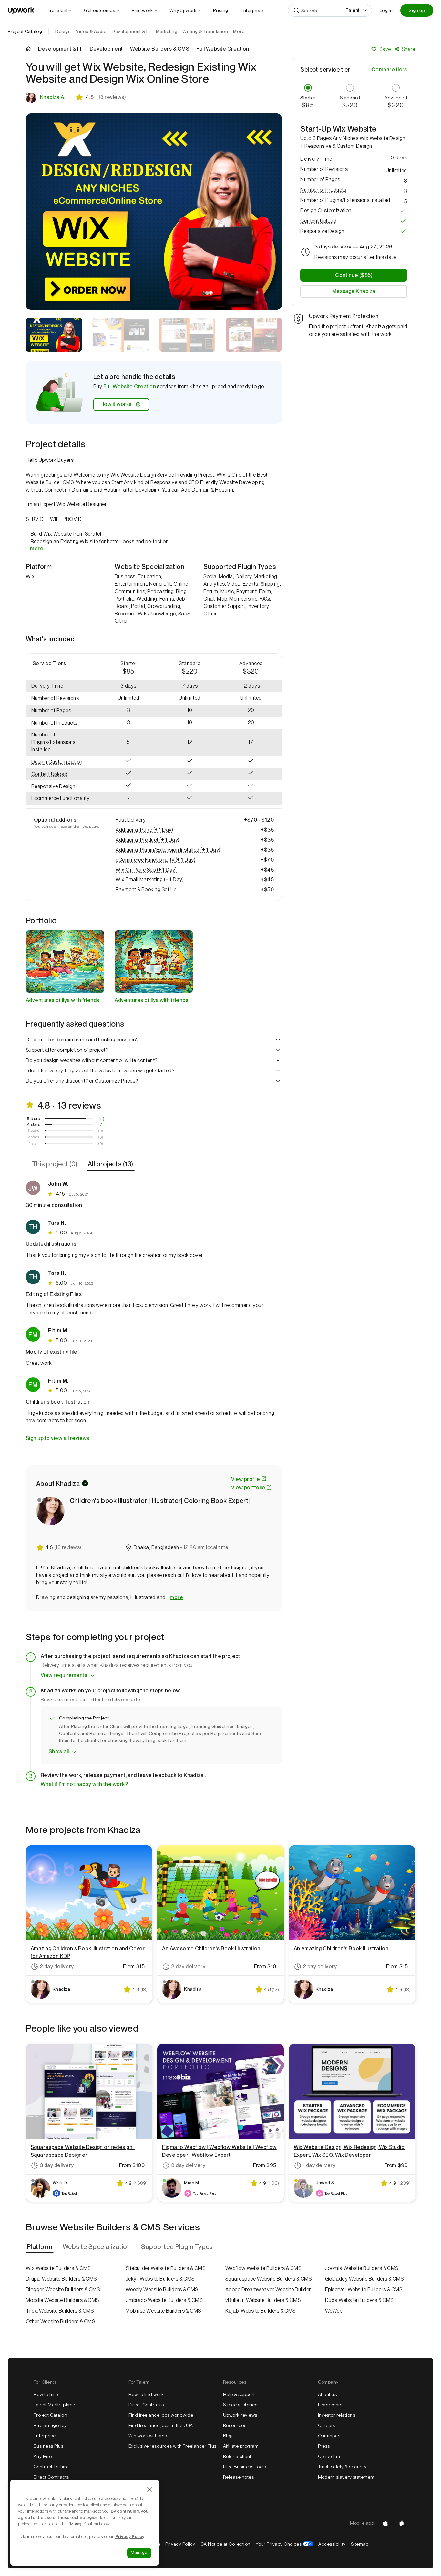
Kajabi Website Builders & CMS (261, 2311)
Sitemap (360, 2544)
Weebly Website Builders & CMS (162, 2290)
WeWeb (334, 2311)
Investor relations (337, 2415)
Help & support (239, 2394)
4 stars (34, 1124)
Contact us (330, 2456)
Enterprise (45, 2436)
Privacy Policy (180, 2544)
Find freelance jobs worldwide (161, 2415)
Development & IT (60, 49)
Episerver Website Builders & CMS (364, 2290)
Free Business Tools (245, 2467)
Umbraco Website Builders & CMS (164, 2300)
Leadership (330, 2405)
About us (328, 2394)
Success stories (240, 2405)
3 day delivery (57, 2165)
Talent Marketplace (54, 2405)
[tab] (55, 1164)
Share (409, 49)
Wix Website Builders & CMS (58, 2268)
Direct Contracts (51, 2477)
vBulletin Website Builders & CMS (263, 2300)
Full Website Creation (130, 386)
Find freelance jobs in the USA (161, 2425)
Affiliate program (241, 2446)
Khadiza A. (53, 97)
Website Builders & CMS (160, 49)
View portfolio (248, 1488)
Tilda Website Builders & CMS (60, 2311)
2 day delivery (57, 1967)
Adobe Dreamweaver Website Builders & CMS (270, 2290)
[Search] (296, 10)
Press (324, 2446)
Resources (235, 2425)
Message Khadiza (354, 291)
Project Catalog (25, 31)
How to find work (146, 2394)
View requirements (64, 1675)
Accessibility (332, 2544)
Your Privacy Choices (285, 2544)
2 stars (33, 1137)
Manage (139, 2553)
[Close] (149, 2489)
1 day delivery (319, 2165)
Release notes (238, 2477)
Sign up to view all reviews (58, 1438)
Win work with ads (148, 2436)
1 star (34, 1143)
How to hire (46, 2394)
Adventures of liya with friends (63, 1000)
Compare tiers (389, 70)
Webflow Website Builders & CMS (263, 2268)
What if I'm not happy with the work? (84, 1784)
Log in (386, 10)
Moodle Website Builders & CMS (62, 2300)
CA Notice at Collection (226, 2544)
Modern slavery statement (346, 2477)
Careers (327, 2425)
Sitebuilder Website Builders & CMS (165, 2268)
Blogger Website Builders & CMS (63, 2290)
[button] (62, 699)
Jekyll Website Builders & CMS (160, 2279)
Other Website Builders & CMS (60, 2322)
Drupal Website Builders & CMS (61, 2279)
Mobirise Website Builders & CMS (163, 2311)
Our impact (330, 2436)
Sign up (417, 10)
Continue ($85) (354, 275)
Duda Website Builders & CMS (359, 2300)
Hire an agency (50, 2425)
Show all (59, 1752)
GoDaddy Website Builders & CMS (364, 2279)
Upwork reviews (240, 2415)
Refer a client (237, 2456)
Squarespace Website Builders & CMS (268, 2279)
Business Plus (48, 2446)
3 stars (33, 1131)
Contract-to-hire (51, 2467)
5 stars (33, 1119)
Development (106, 49)
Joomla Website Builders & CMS (362, 2268)
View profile (246, 1479)
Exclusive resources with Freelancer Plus (173, 2446)
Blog (228, 2436)
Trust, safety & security (342, 2467)
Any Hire (43, 2456)
